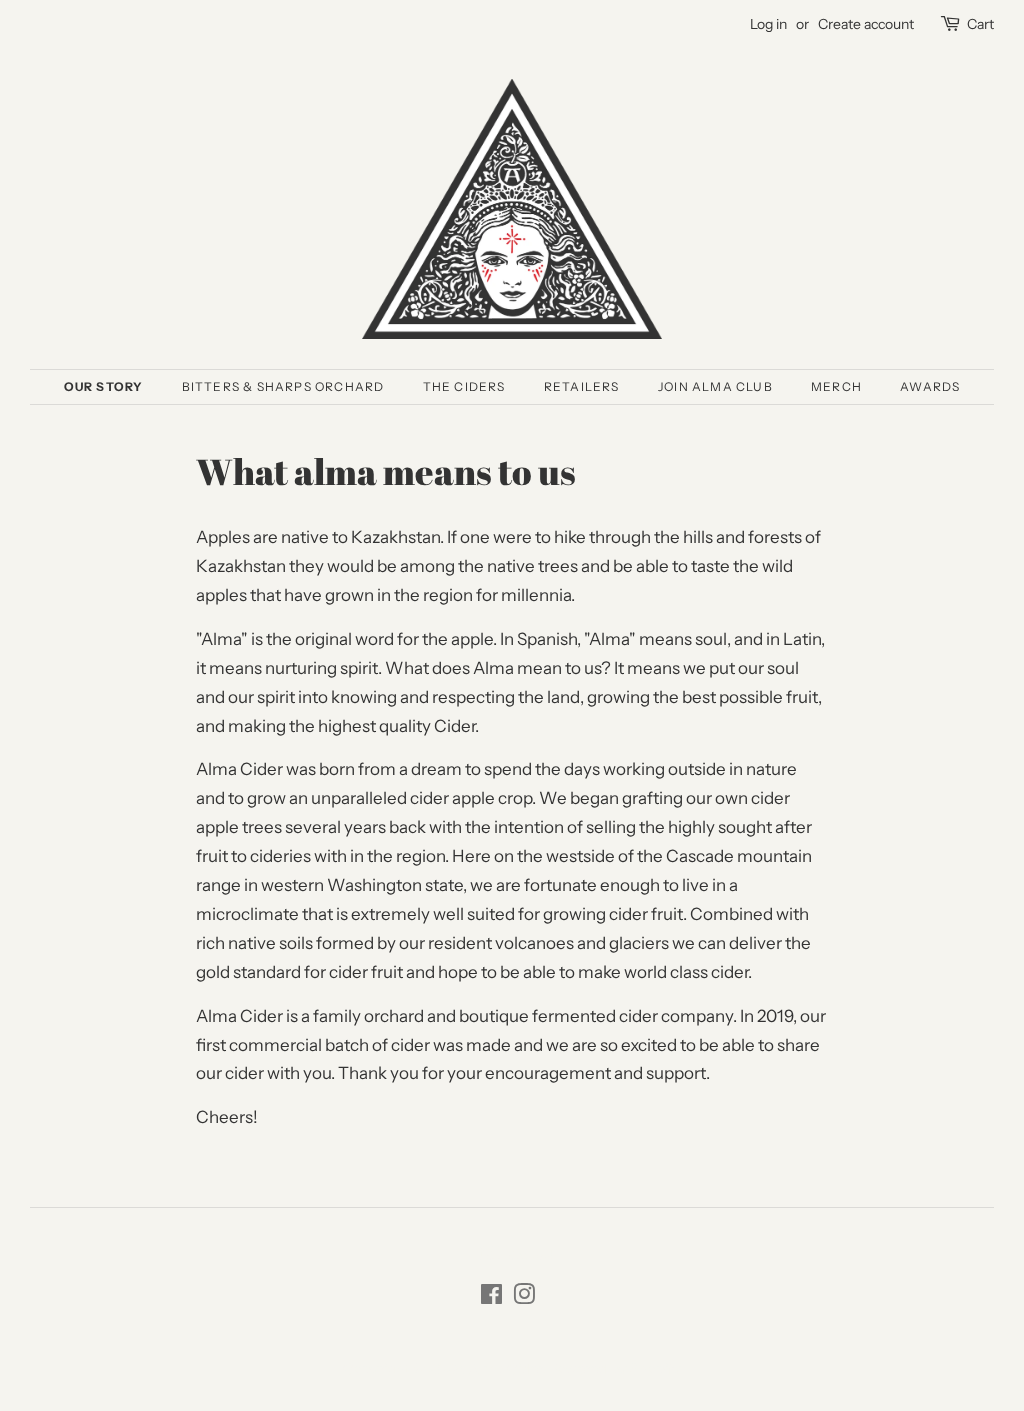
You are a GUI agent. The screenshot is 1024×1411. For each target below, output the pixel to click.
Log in (768, 24)
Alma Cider (505, 1369)
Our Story (104, 386)
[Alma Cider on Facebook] (491, 1298)
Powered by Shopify (615, 1369)
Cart (980, 24)
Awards (930, 386)
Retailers (582, 386)
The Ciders (464, 386)
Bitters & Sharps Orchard (283, 386)
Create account (866, 24)
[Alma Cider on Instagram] (524, 1298)
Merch (836, 386)
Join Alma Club (715, 386)
